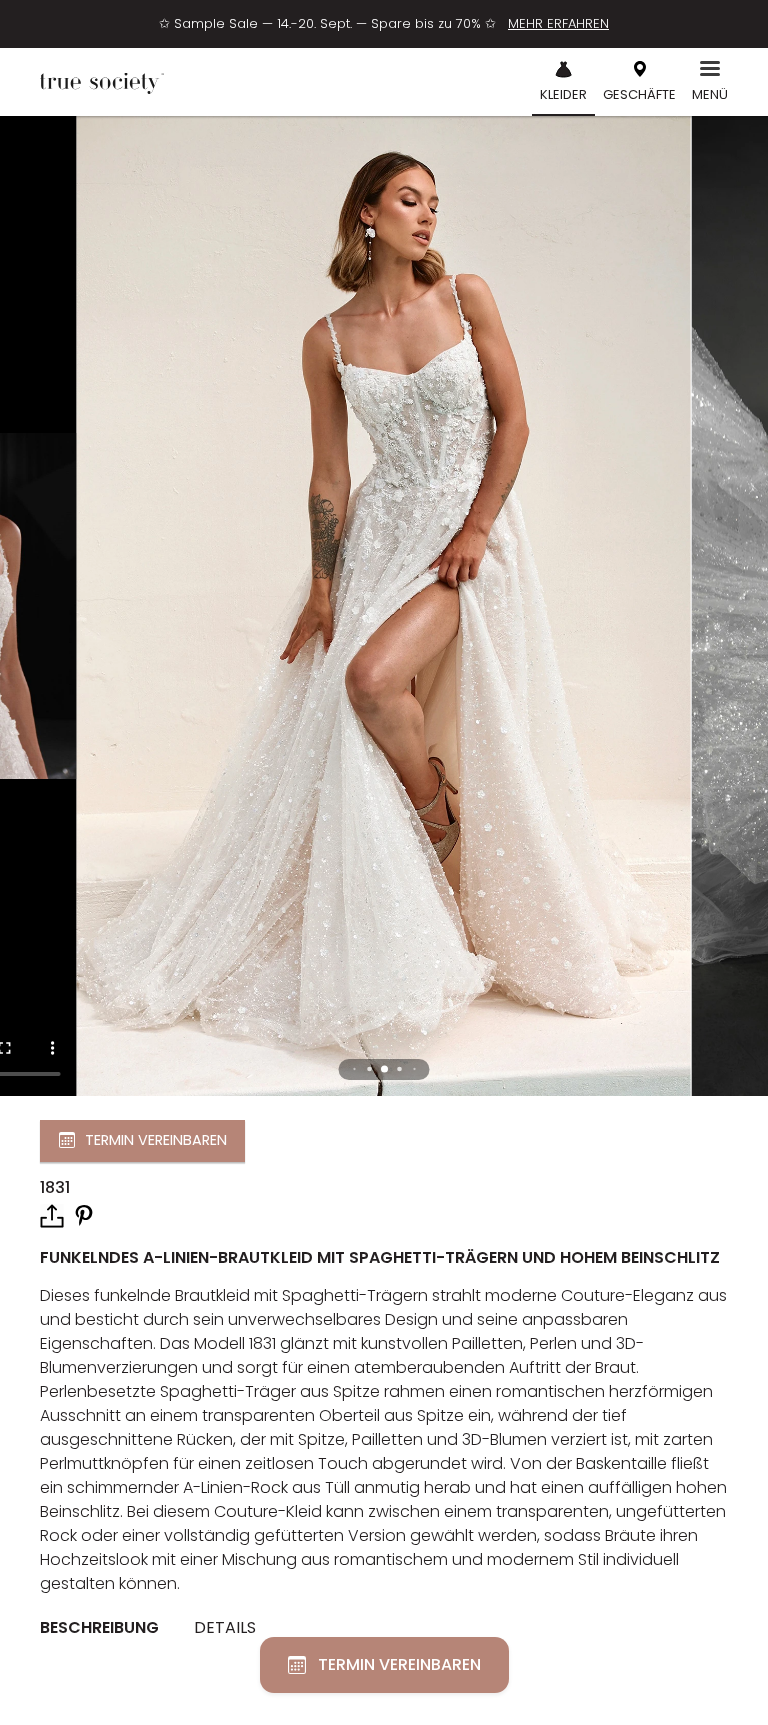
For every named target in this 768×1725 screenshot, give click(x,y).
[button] (384, 1069)
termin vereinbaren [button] (156, 1140)
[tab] (107, 1629)
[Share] (52, 1216)
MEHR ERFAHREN (558, 23)
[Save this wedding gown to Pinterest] (84, 1214)
